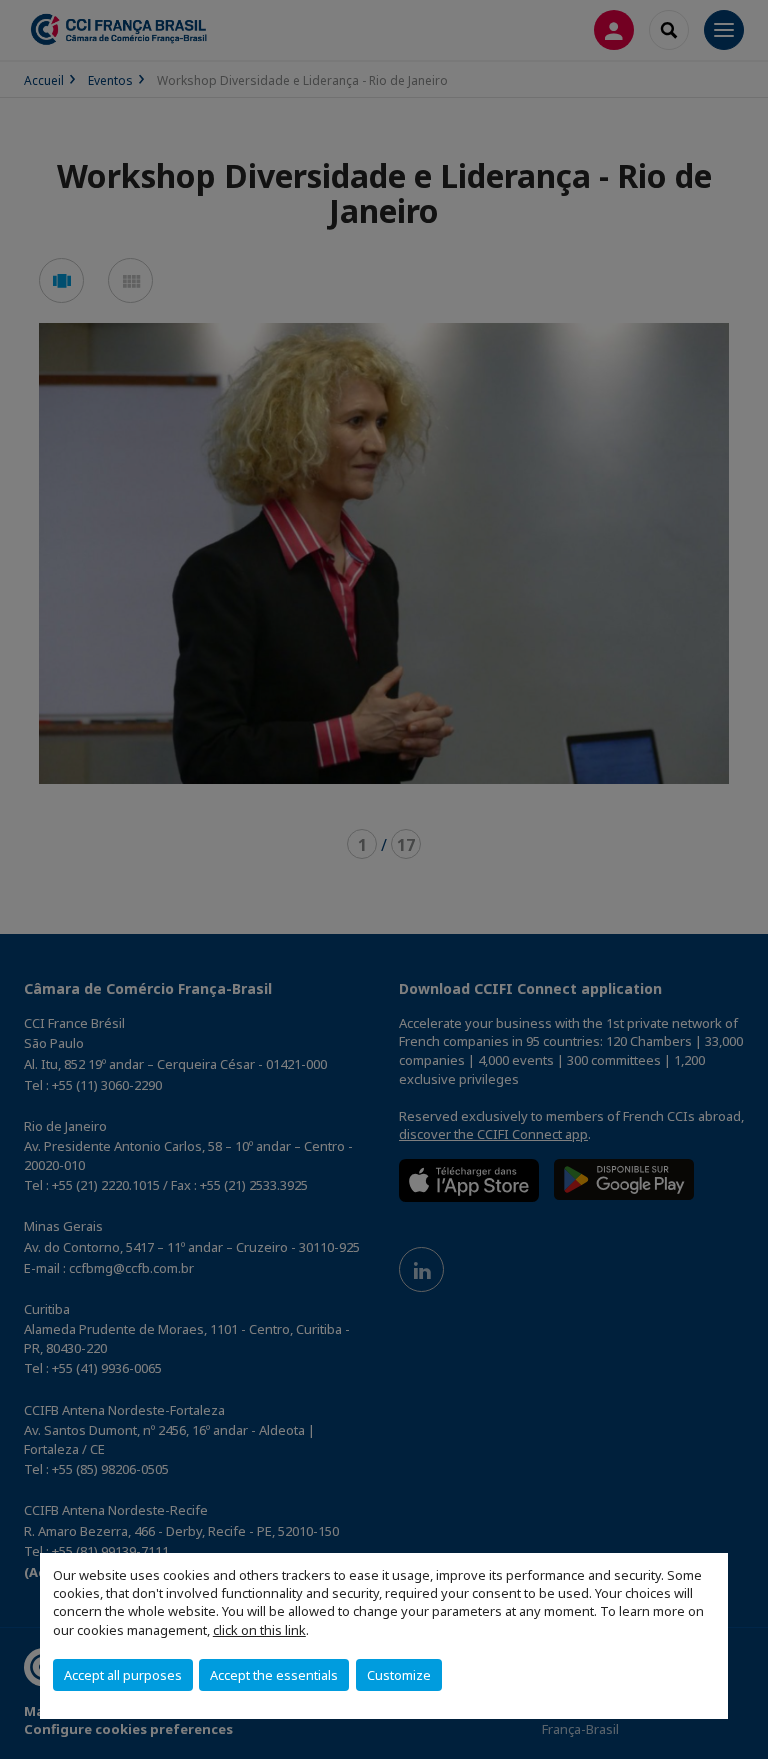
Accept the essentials (274, 1675)
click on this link (259, 1630)
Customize (399, 1675)
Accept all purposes (123, 1675)
